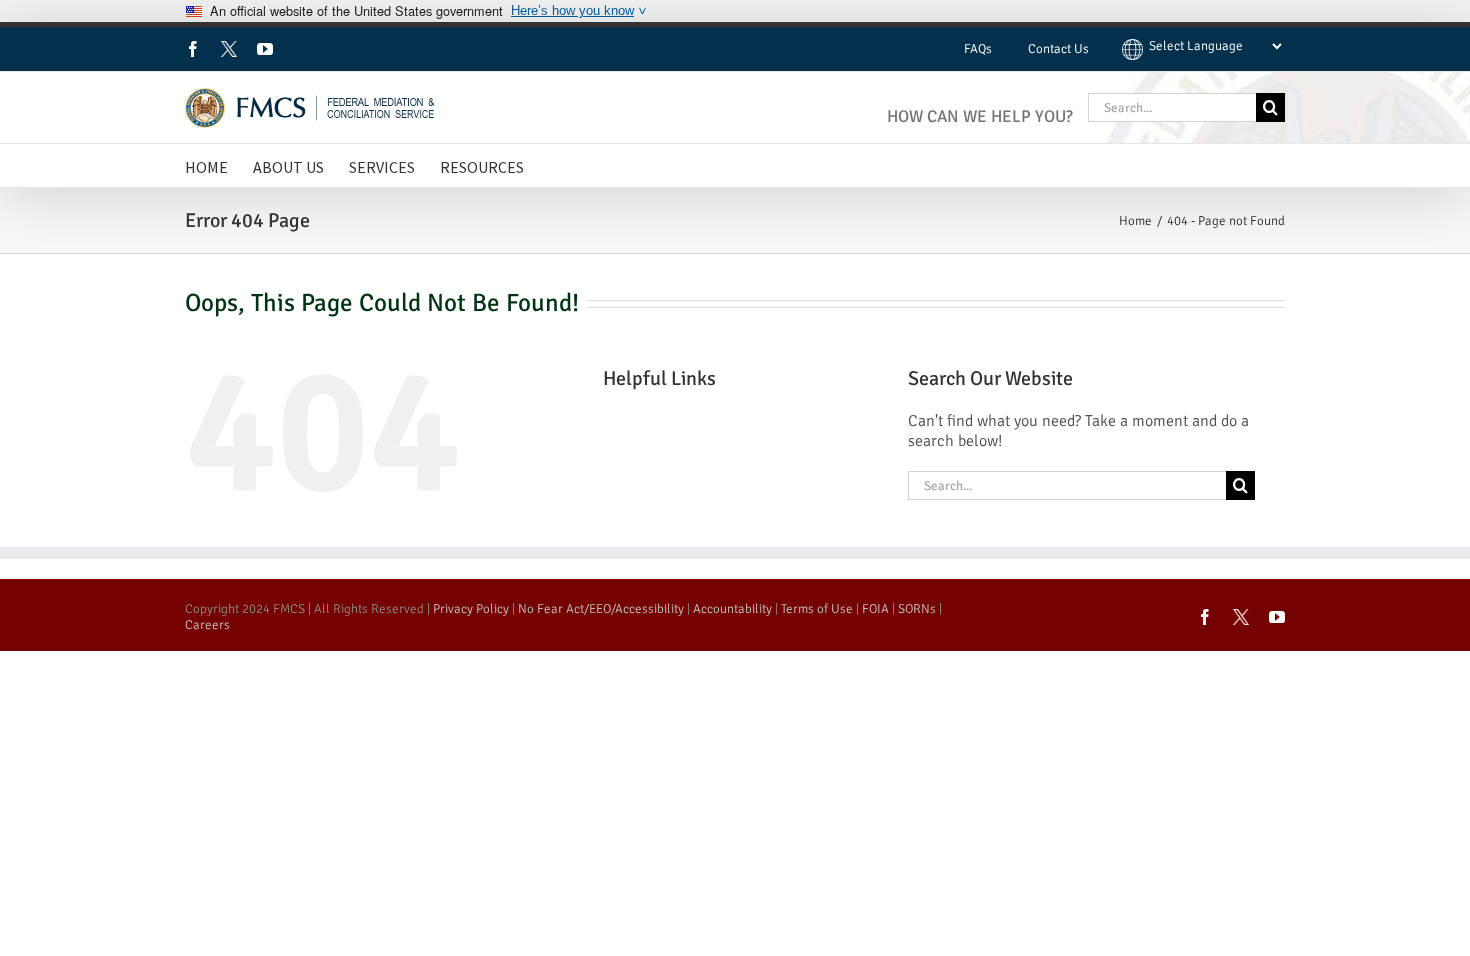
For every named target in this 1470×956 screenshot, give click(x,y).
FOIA (875, 609)
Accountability (732, 609)
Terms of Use (817, 609)
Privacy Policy (471, 609)
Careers (207, 625)
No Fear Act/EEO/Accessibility (601, 609)
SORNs (917, 609)
